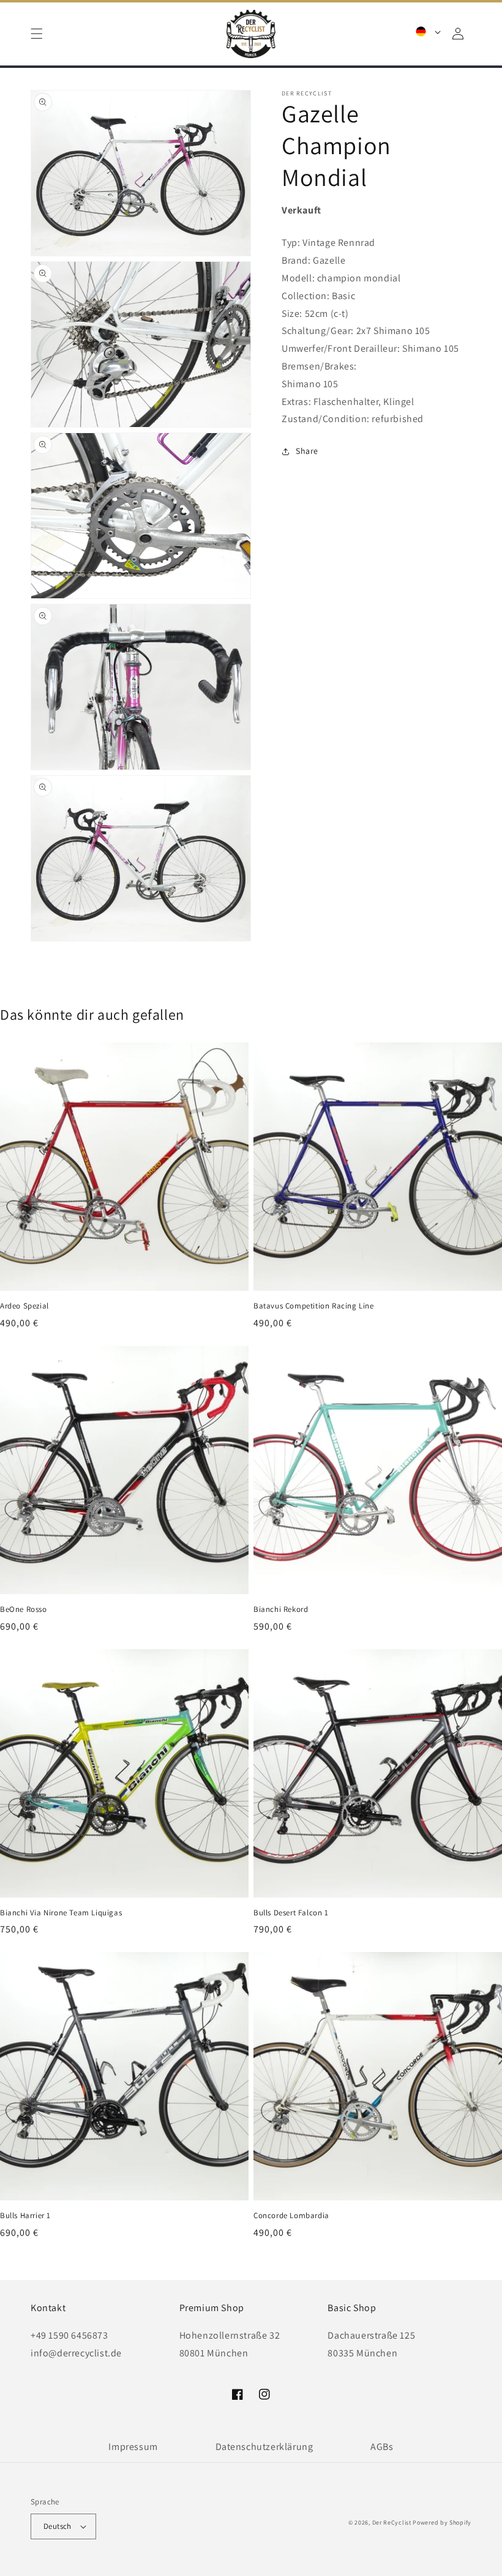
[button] (37, 34)
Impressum (133, 2447)
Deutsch (58, 2526)
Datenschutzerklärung (264, 2447)
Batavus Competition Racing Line (314, 1306)
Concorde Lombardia (291, 2216)
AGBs (382, 2447)
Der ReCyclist (392, 2522)
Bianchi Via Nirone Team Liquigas (61, 1913)
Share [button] (307, 451)
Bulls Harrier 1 (25, 2216)
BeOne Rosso (24, 1609)
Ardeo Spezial (24, 1306)
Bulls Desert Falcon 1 (291, 1913)
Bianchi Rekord (281, 1609)
